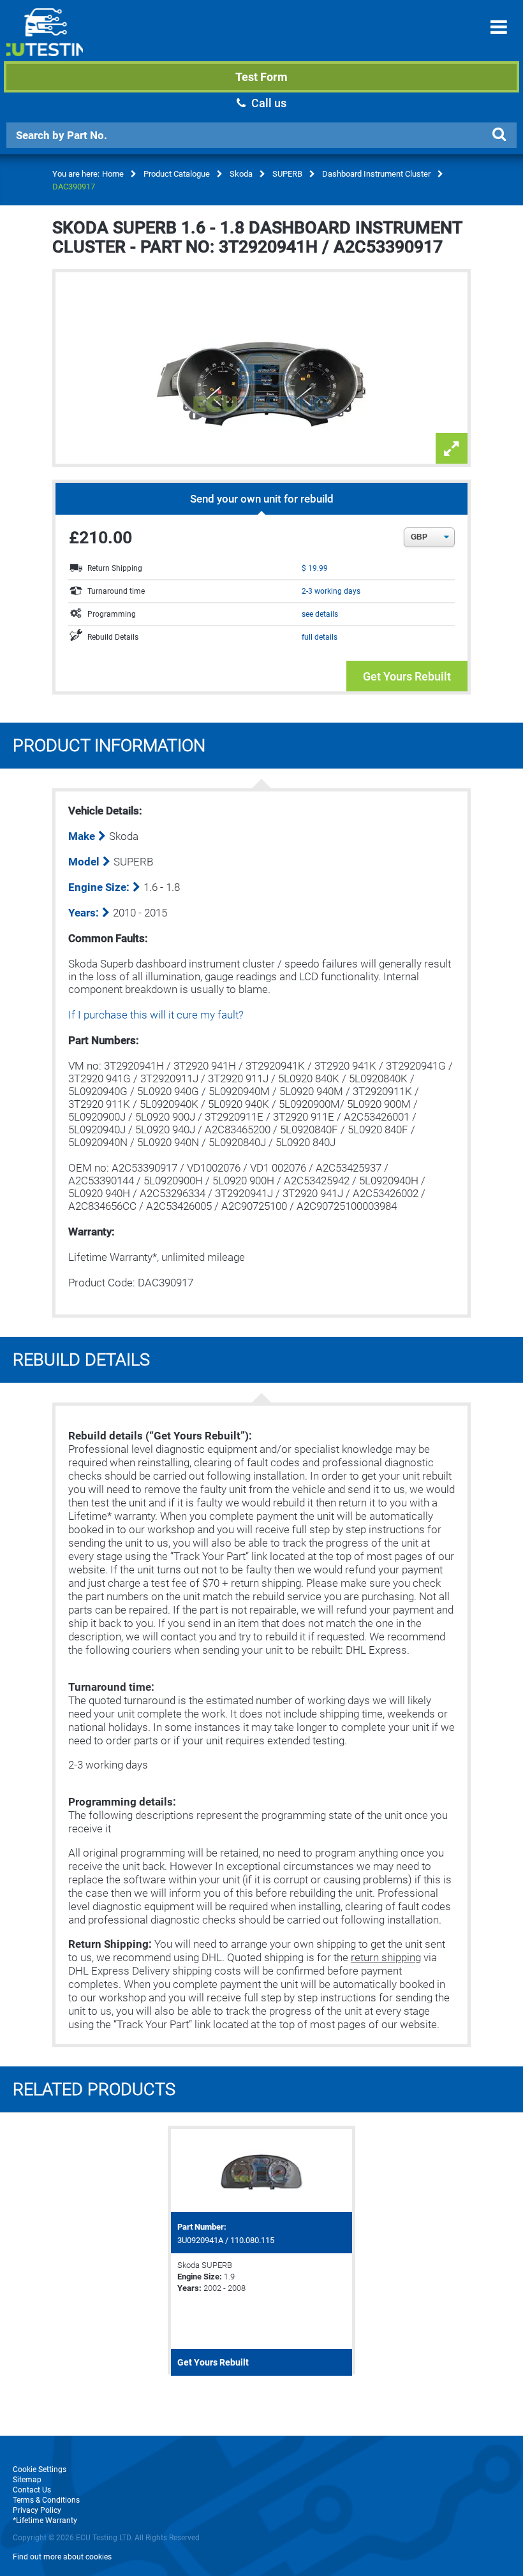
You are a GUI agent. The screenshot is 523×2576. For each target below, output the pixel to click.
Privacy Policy (37, 2510)
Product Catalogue (177, 174)
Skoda (241, 174)
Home (113, 174)
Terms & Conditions (46, 2500)
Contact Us (32, 2490)
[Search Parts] (499, 135)
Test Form (261, 77)
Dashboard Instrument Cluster (376, 174)
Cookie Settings (40, 2469)
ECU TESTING (45, 42)
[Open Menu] (499, 27)
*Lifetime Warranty (45, 2521)
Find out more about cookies (62, 2557)
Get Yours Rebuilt (407, 676)
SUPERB (287, 174)
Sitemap (27, 2480)
